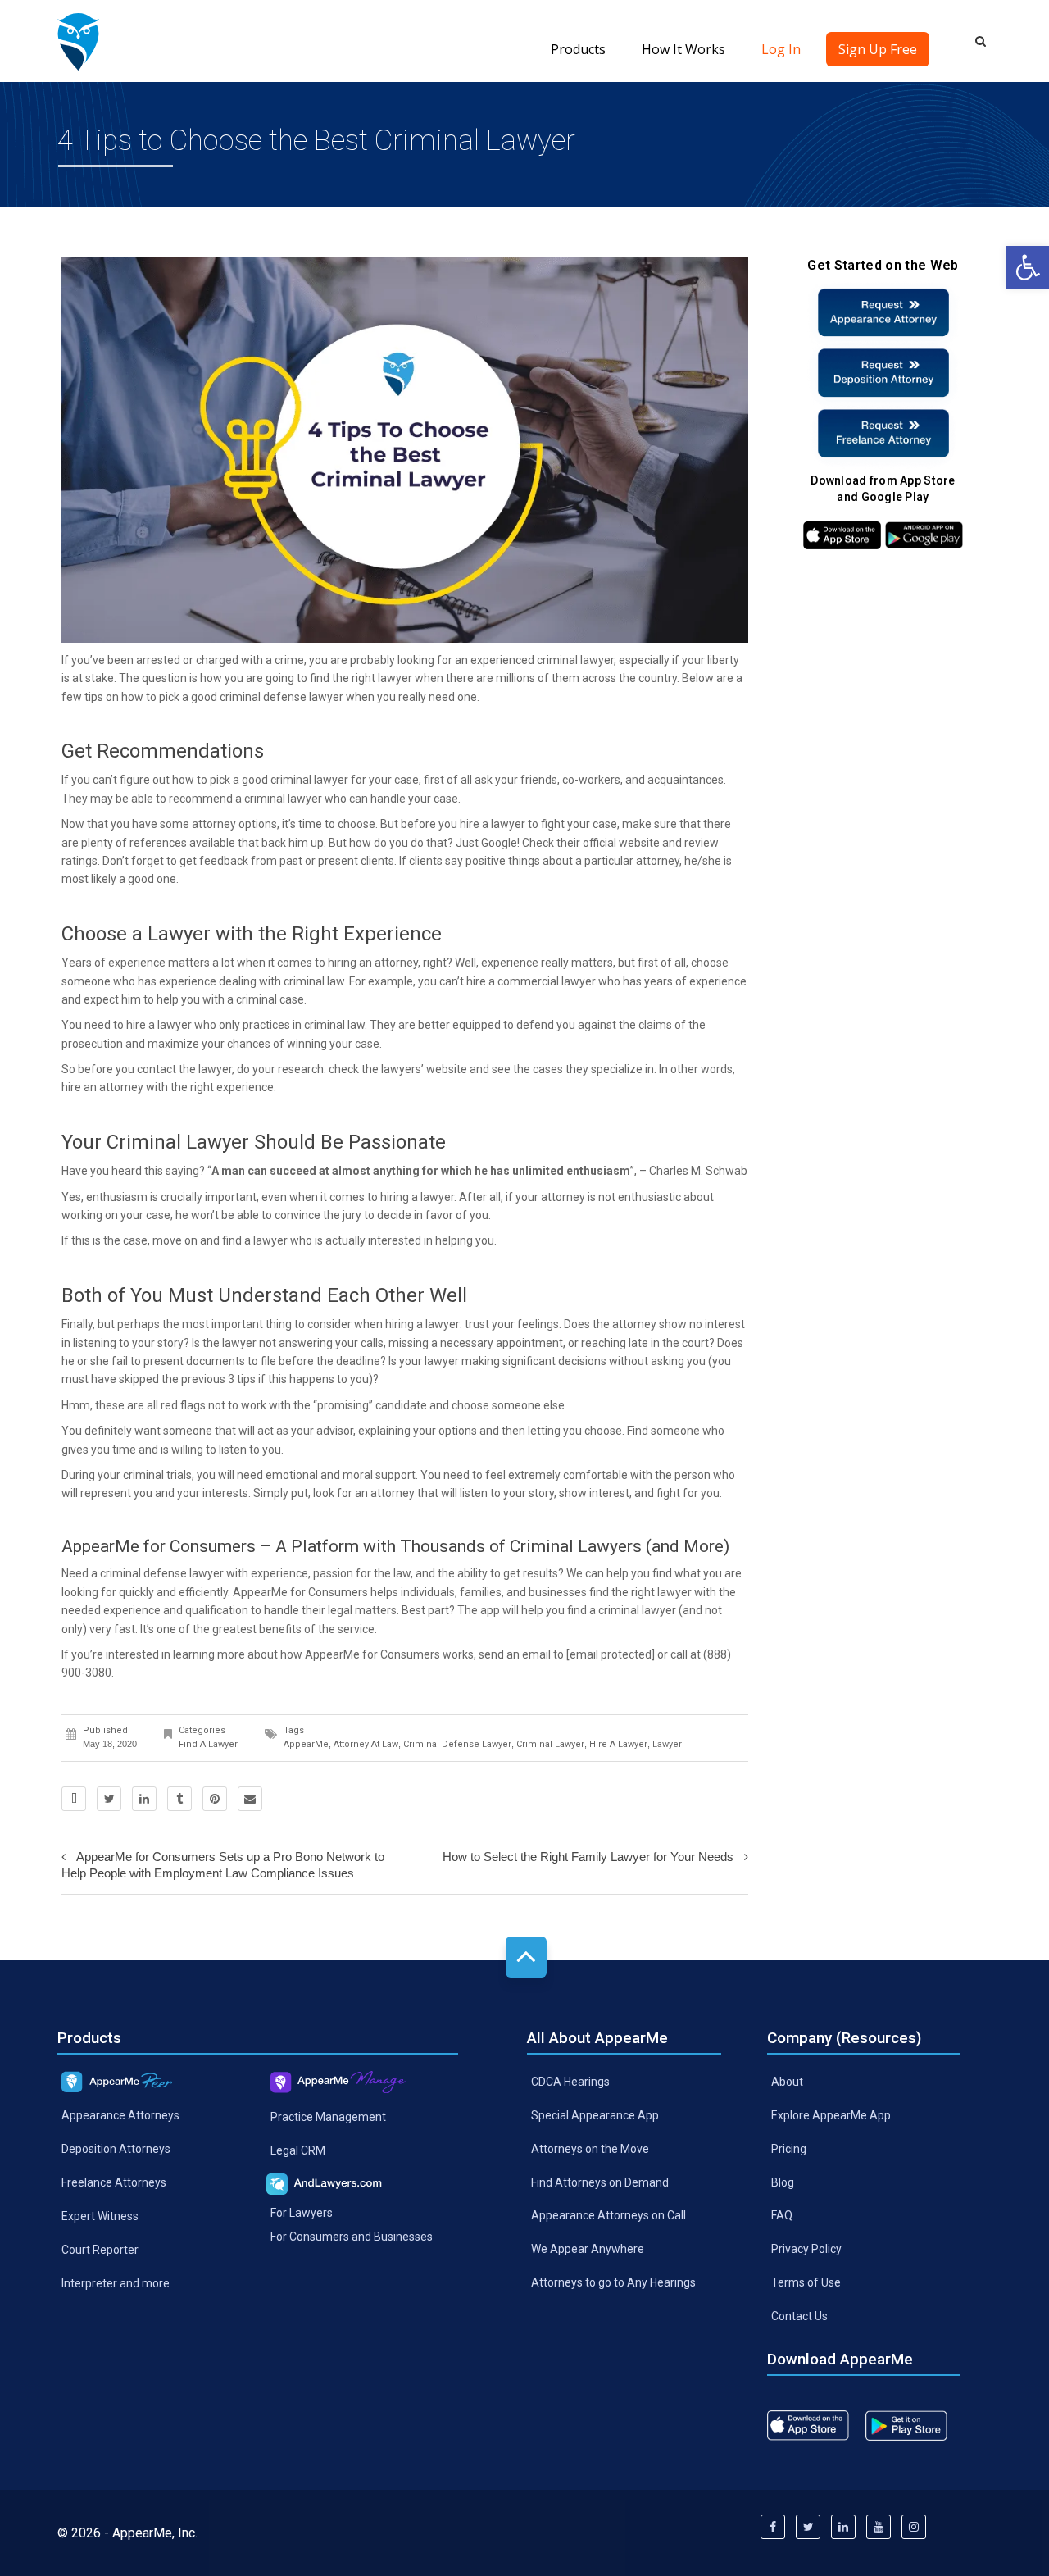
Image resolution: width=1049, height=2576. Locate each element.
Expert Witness (100, 2216)
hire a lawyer (493, 824)
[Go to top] (526, 1957)
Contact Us (799, 2316)
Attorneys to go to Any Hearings (613, 2282)
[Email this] (250, 1799)
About (787, 2082)
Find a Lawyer (208, 1744)
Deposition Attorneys (116, 2149)
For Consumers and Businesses (352, 2236)
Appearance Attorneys (120, 2115)
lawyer (667, 1744)
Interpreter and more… (119, 2283)
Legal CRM (298, 2150)
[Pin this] (215, 1799)
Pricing (789, 2148)
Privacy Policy (806, 2249)
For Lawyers (302, 2212)
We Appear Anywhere (588, 2249)
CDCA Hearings (570, 2082)
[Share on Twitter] (109, 1799)
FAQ (782, 2215)
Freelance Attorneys (114, 2182)
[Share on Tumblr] (179, 1799)
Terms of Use (806, 2282)
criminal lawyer (550, 1744)
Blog (783, 2182)
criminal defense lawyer (282, 697)
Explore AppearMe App (831, 2115)
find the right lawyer (640, 1592)
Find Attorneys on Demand (600, 2182)
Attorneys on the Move (590, 2148)
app (490, 1610)
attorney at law (366, 1744)
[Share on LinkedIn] (144, 1799)
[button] (1028, 267)
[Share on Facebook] (74, 1799)
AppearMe (306, 1744)
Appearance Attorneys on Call (609, 2215)
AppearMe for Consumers (300, 1592)
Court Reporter (100, 2250)
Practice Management (328, 2117)
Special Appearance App (595, 2115)
